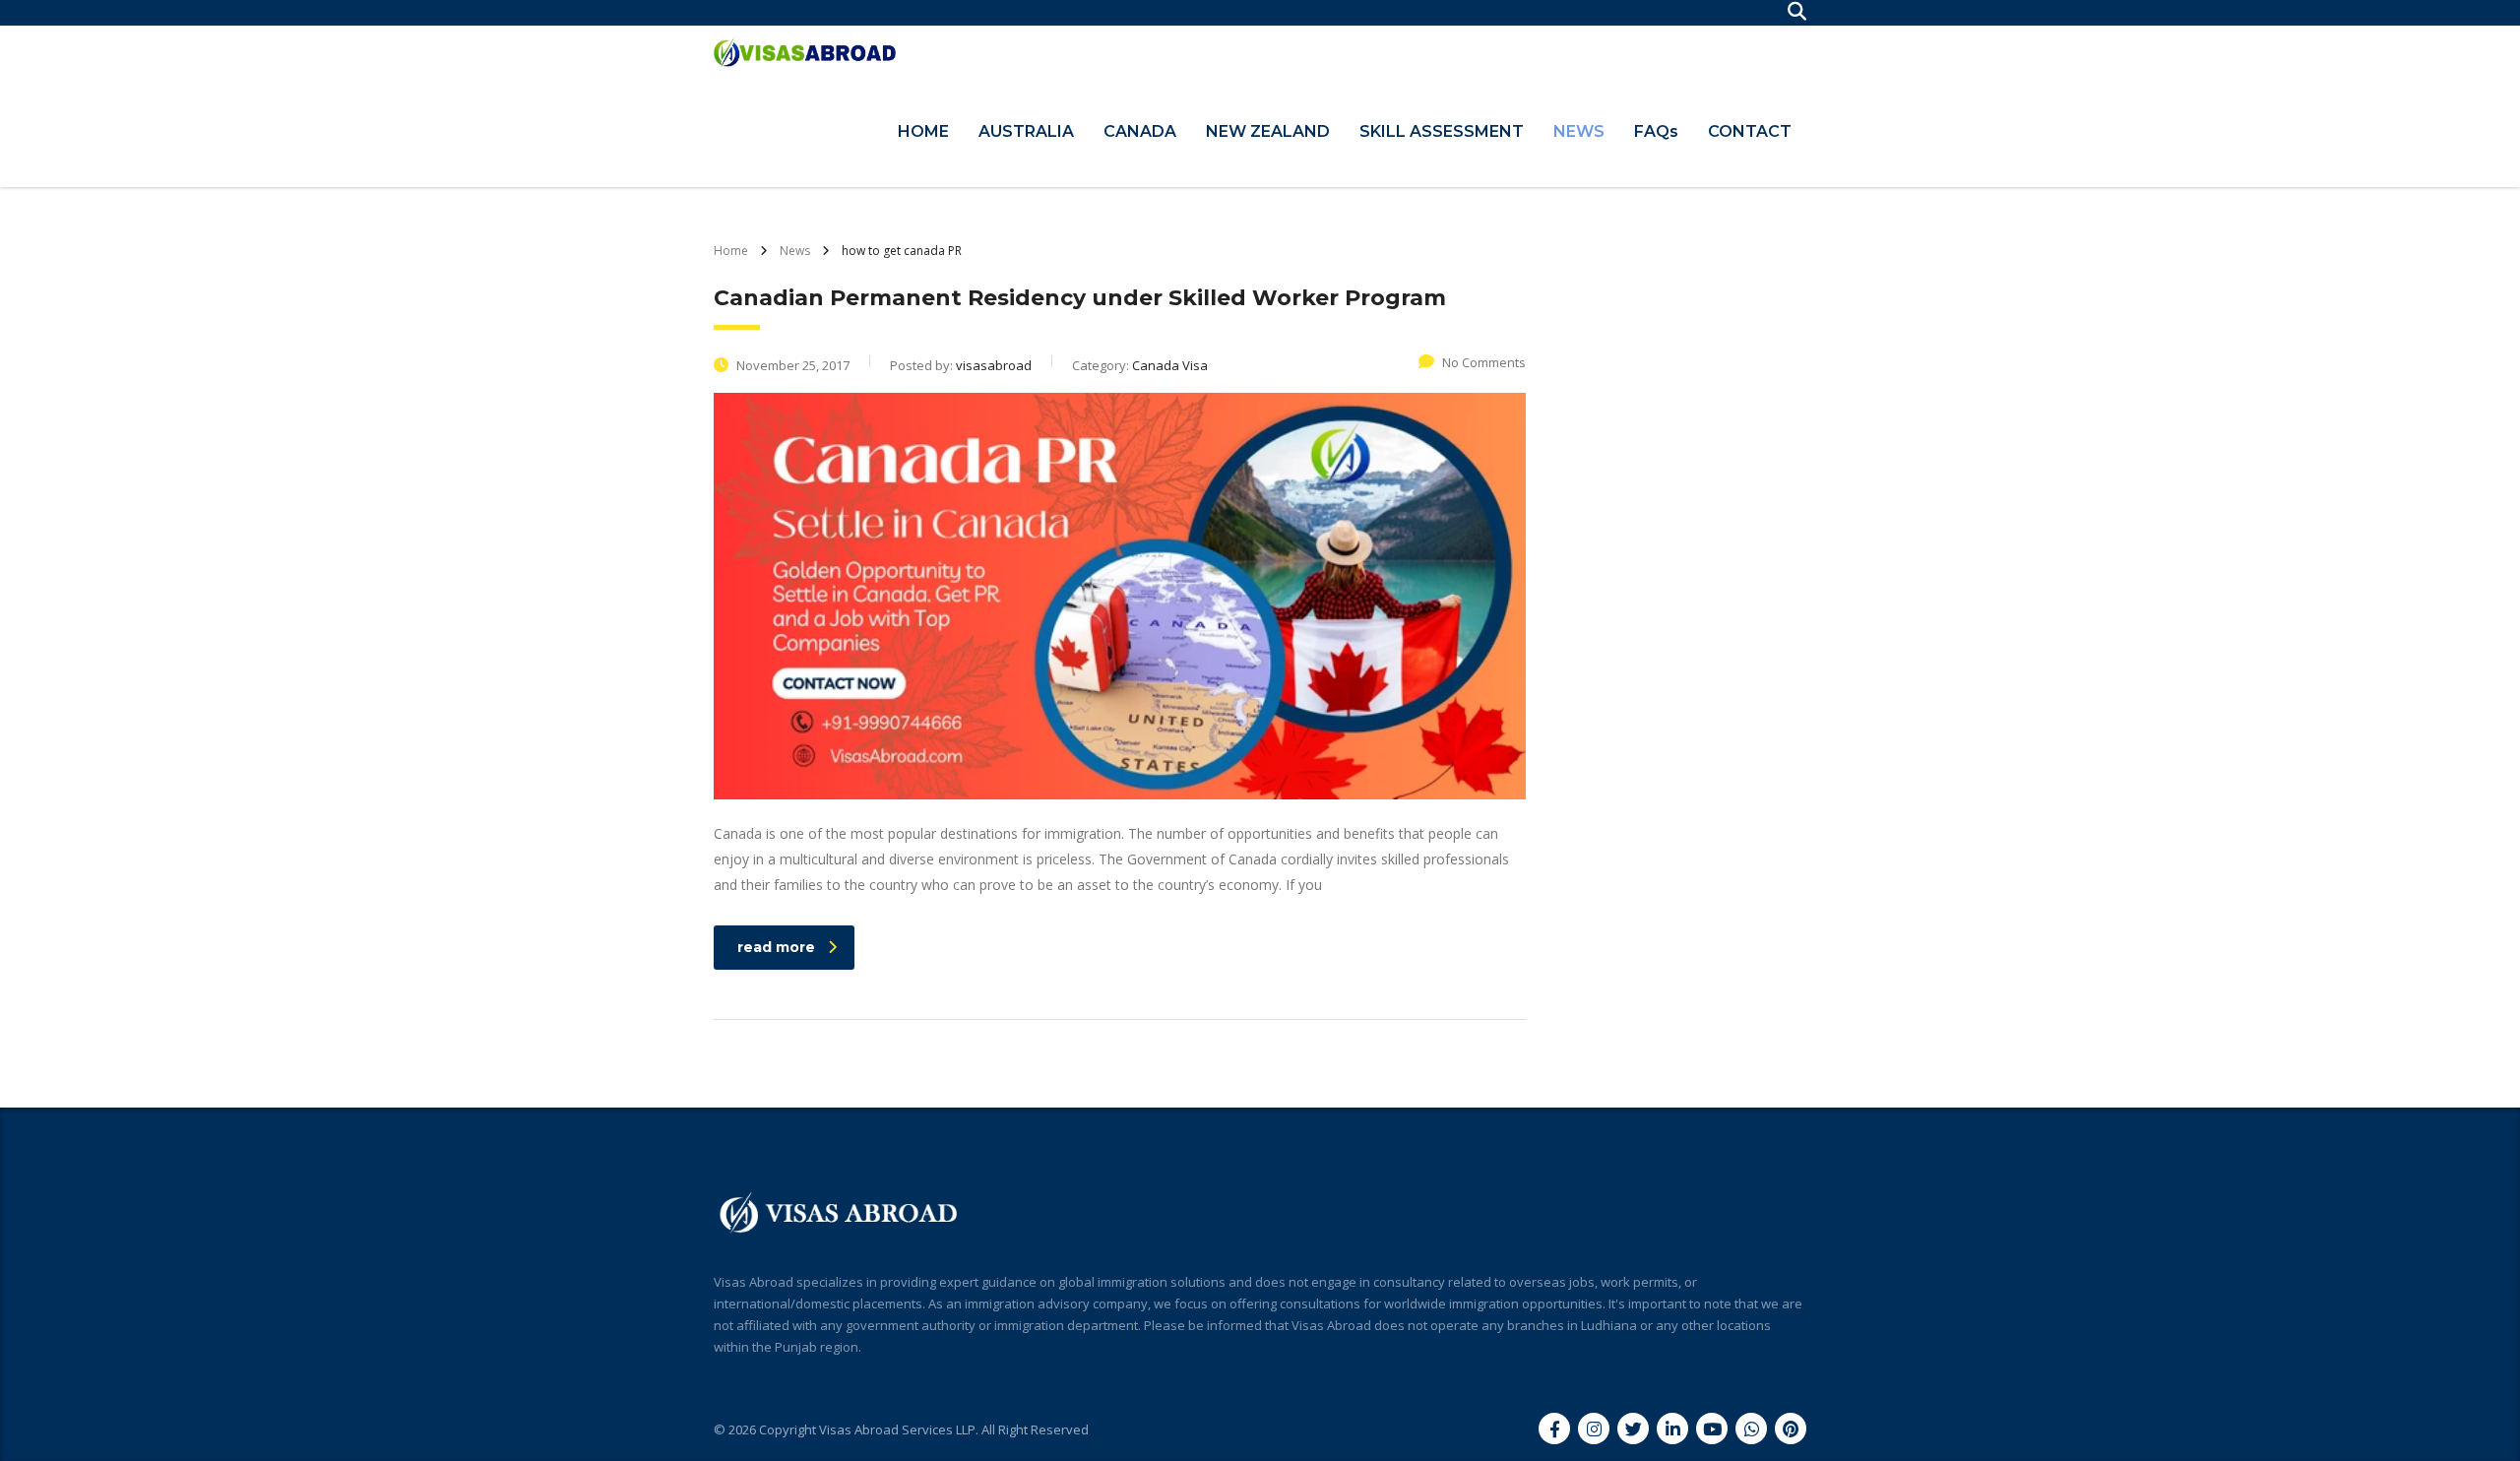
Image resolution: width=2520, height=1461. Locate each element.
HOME (923, 131)
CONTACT (1750, 131)
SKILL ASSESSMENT (1442, 131)
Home (731, 251)
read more (776, 947)
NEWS (1579, 131)
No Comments (1484, 362)
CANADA (1140, 131)
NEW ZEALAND (1268, 131)
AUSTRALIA (1026, 131)
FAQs (1656, 131)
